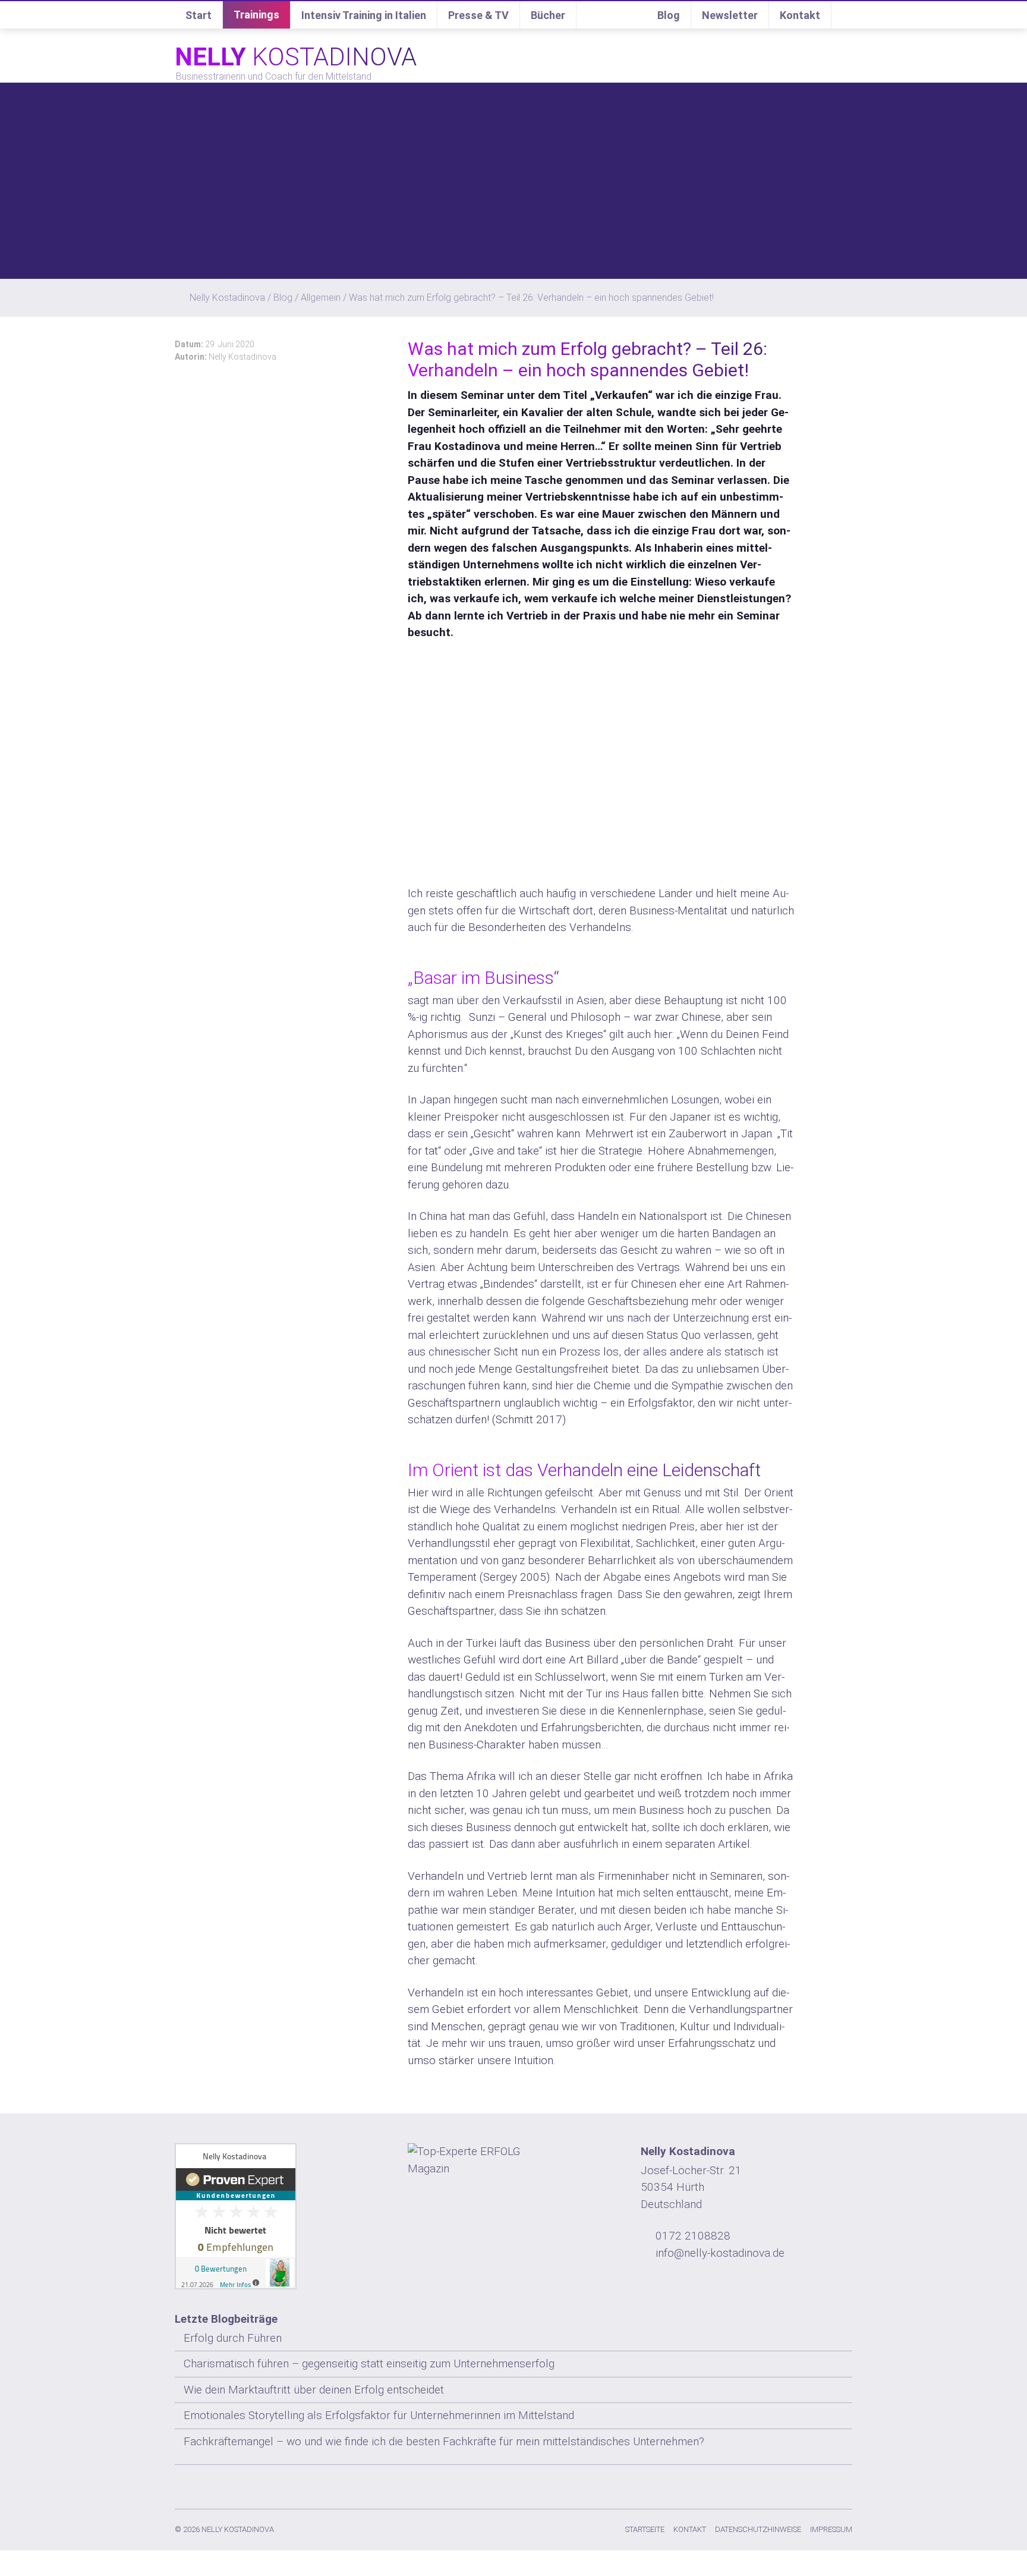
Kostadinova (296, 57)
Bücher (548, 15)
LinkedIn (796, 2484)
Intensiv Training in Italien (364, 15)
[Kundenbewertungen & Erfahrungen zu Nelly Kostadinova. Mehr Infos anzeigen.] (281, 2216)
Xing (772, 2484)
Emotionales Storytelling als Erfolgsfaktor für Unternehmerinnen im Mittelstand (379, 2415)
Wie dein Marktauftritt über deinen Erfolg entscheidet (314, 2390)
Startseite (645, 2529)
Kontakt (800, 15)
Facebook (748, 2484)
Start (199, 15)
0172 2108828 (693, 2236)
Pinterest (843, 2484)
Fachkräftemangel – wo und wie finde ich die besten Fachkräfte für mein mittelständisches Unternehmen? (444, 2441)
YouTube (820, 2484)
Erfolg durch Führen (233, 2338)
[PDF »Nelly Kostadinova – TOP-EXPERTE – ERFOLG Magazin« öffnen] (513, 2160)
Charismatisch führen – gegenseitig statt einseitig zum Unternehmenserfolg (369, 2363)
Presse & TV (478, 15)
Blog (669, 15)
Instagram (724, 2484)
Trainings (256, 15)
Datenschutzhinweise (758, 2529)
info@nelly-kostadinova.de (720, 2253)
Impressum (831, 2529)
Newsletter (730, 15)
